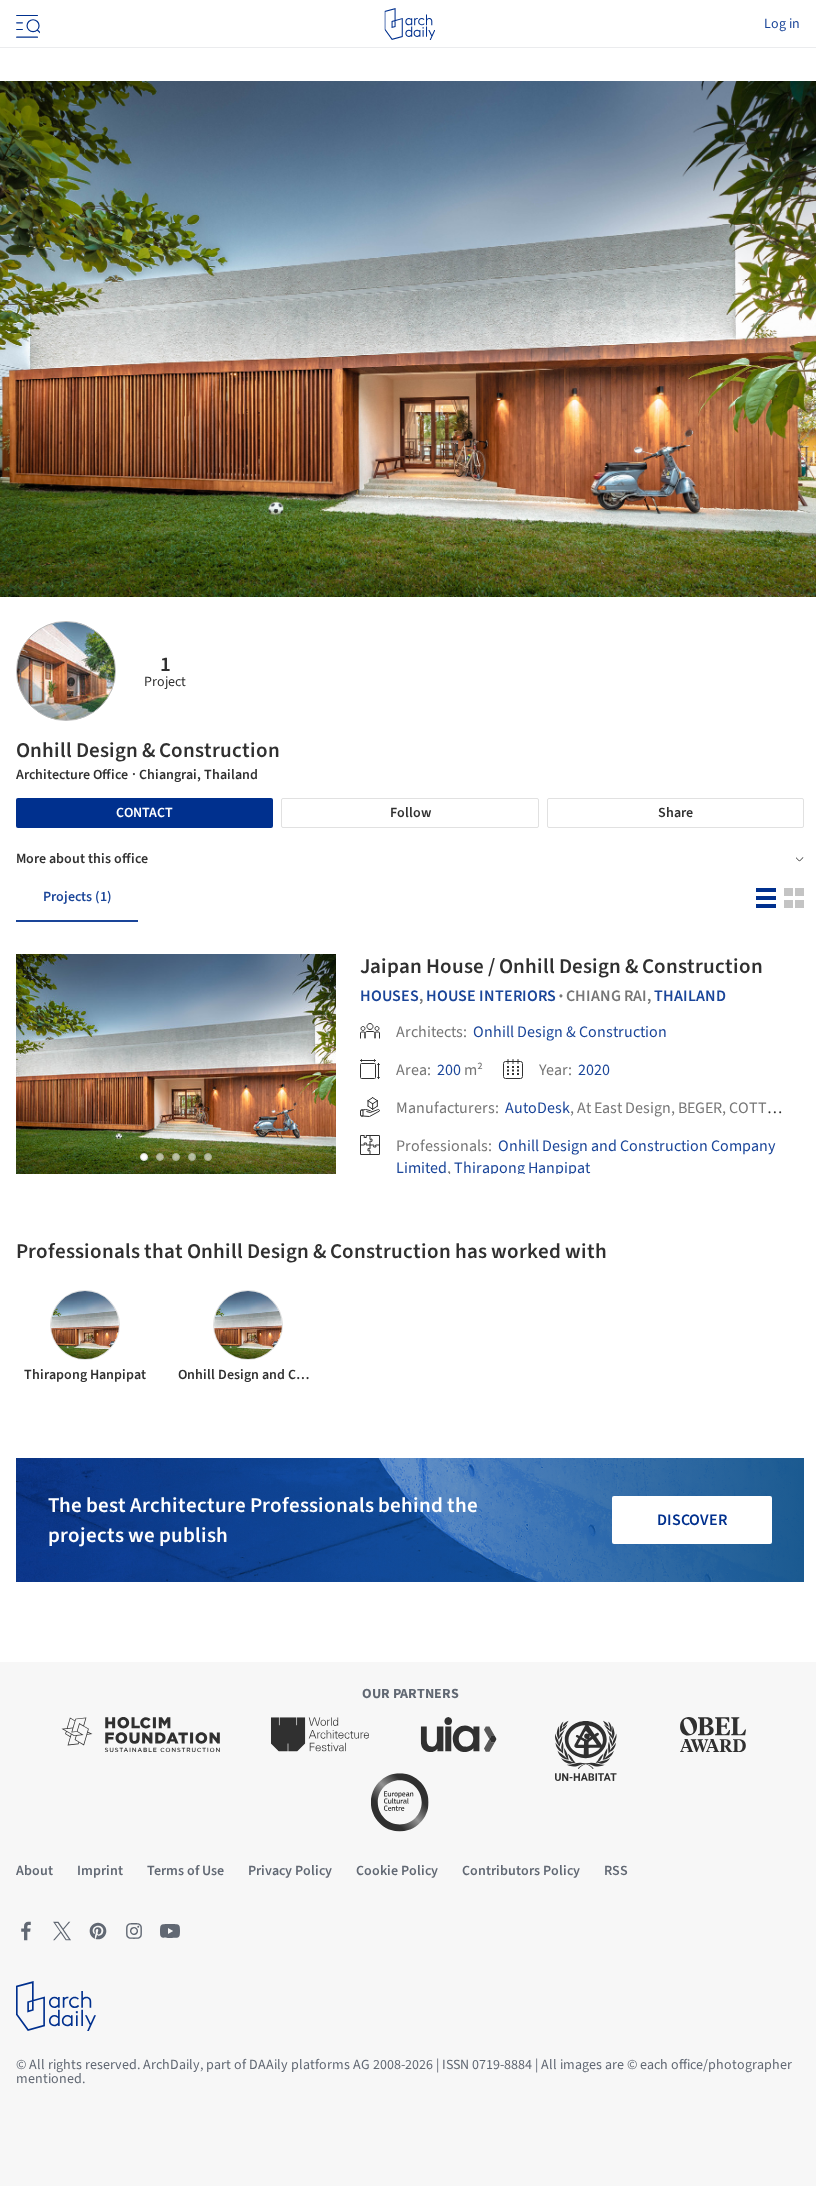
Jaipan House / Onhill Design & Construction (561, 966)
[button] (144, 1157)
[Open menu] (26, 24)
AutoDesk (537, 1108)
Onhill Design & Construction (570, 1032)
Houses (389, 996)
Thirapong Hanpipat (522, 1168)
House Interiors (491, 996)
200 (449, 1070)
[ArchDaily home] (409, 24)
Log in (782, 24)
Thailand (690, 996)
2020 (594, 1070)
